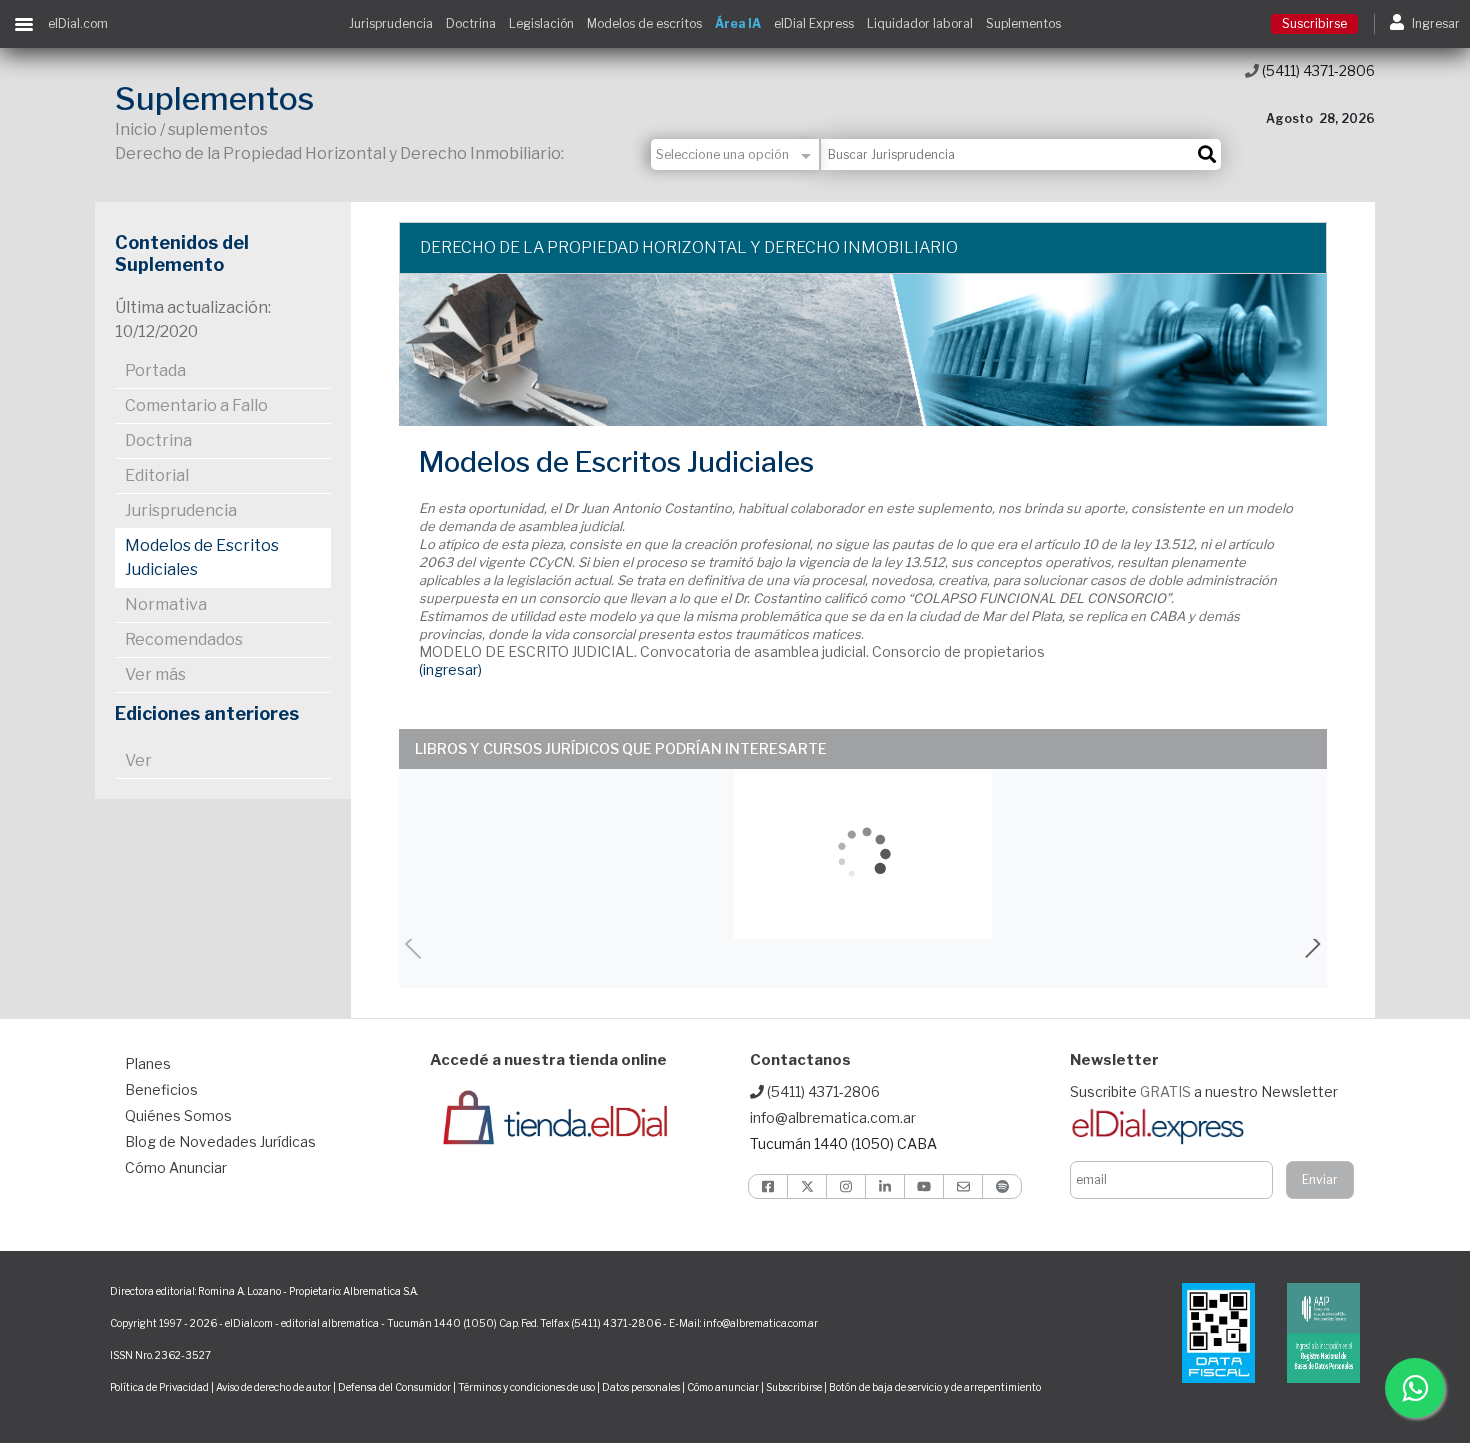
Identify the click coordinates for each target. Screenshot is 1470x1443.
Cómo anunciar (723, 1387)
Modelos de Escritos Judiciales (202, 557)
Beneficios (161, 1089)
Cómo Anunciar (176, 1167)
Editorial (157, 475)
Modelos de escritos (644, 23)
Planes (148, 1063)
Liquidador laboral (920, 23)
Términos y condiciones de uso (526, 1387)
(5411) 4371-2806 (1317, 70)
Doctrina (471, 23)
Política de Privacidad (159, 1387)
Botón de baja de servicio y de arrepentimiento (935, 1387)
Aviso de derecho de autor (273, 1387)
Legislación (541, 23)
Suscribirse (1314, 23)
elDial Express (814, 23)
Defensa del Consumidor (394, 1387)
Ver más (155, 674)
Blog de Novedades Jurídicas (220, 1141)
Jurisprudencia (391, 23)
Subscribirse (795, 1387)
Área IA (738, 23)
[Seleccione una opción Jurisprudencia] (736, 154)
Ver (138, 760)
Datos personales (641, 1387)
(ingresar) (450, 669)
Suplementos (1023, 23)
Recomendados (184, 639)
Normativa (166, 604)
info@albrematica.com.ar (833, 1117)
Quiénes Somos (178, 1115)
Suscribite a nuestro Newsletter (1204, 1091)
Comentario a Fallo (196, 405)
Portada (155, 370)
